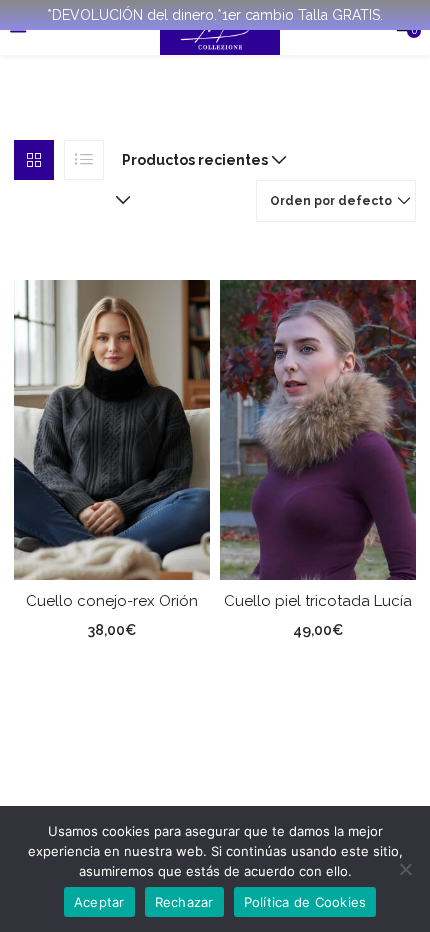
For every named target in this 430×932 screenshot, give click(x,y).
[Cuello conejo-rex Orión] (112, 428)
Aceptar (99, 902)
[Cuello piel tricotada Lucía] (318, 428)
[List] (84, 160)
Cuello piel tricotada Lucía (318, 601)
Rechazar (184, 902)
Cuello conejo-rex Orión (112, 601)
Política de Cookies (305, 902)
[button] (200, 160)
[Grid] (34, 160)
